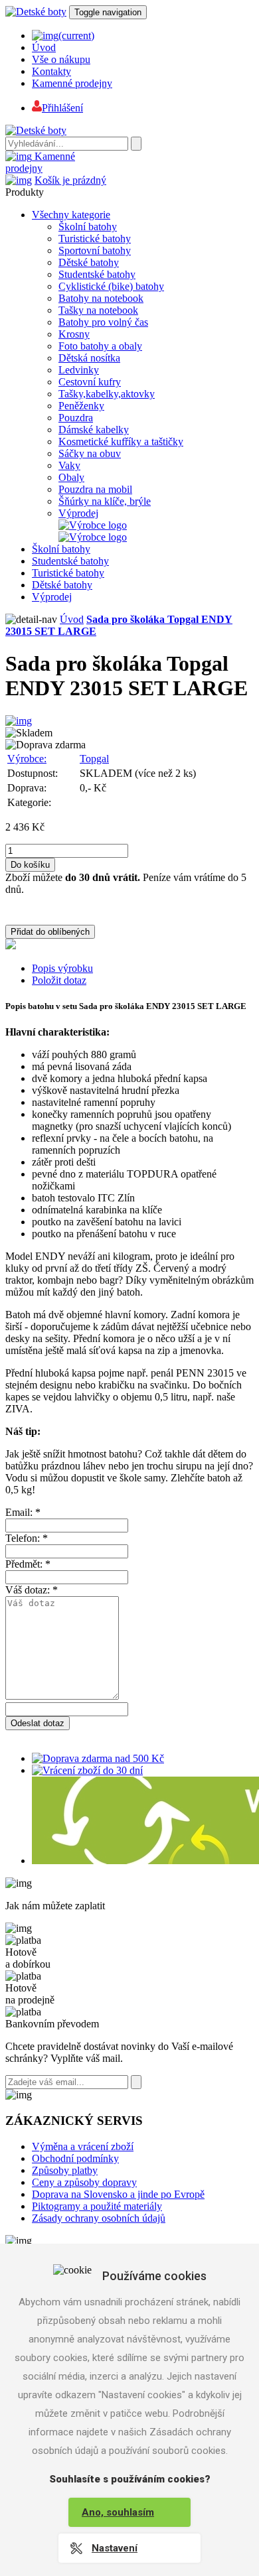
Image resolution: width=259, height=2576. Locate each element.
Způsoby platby (65, 2170)
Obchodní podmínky (75, 2158)
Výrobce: (27, 759)
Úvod (44, 47)
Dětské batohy (89, 262)
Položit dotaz (59, 980)
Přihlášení (62, 108)
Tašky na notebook (98, 310)
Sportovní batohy (95, 250)
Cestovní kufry (90, 382)
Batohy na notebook (101, 298)
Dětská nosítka (89, 358)
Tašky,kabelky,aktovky (107, 394)
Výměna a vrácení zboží (83, 2146)
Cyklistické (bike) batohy (111, 286)
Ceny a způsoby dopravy (84, 2182)
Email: (23, 1512)
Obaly (71, 477)
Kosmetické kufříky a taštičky (121, 441)
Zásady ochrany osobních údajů (99, 2218)
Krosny (74, 334)
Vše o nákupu (61, 59)
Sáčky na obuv (90, 453)
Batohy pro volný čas (103, 322)
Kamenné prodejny (72, 83)
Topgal (94, 759)
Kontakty (51, 71)
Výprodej (78, 513)
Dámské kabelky (94, 430)
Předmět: (28, 1564)
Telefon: (27, 1538)
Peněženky (81, 406)
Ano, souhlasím (118, 2512)
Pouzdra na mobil (95, 489)
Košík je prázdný (70, 180)
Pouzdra (76, 418)
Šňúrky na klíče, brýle (105, 501)
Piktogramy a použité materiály (97, 2206)
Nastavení (115, 2548)
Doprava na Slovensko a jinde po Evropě (118, 2194)
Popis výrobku (62, 968)
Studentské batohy (97, 274)
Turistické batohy (95, 238)
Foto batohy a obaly (100, 346)
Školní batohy (88, 227)
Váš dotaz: (32, 1590)
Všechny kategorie (71, 215)
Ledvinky (79, 370)
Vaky (69, 465)
